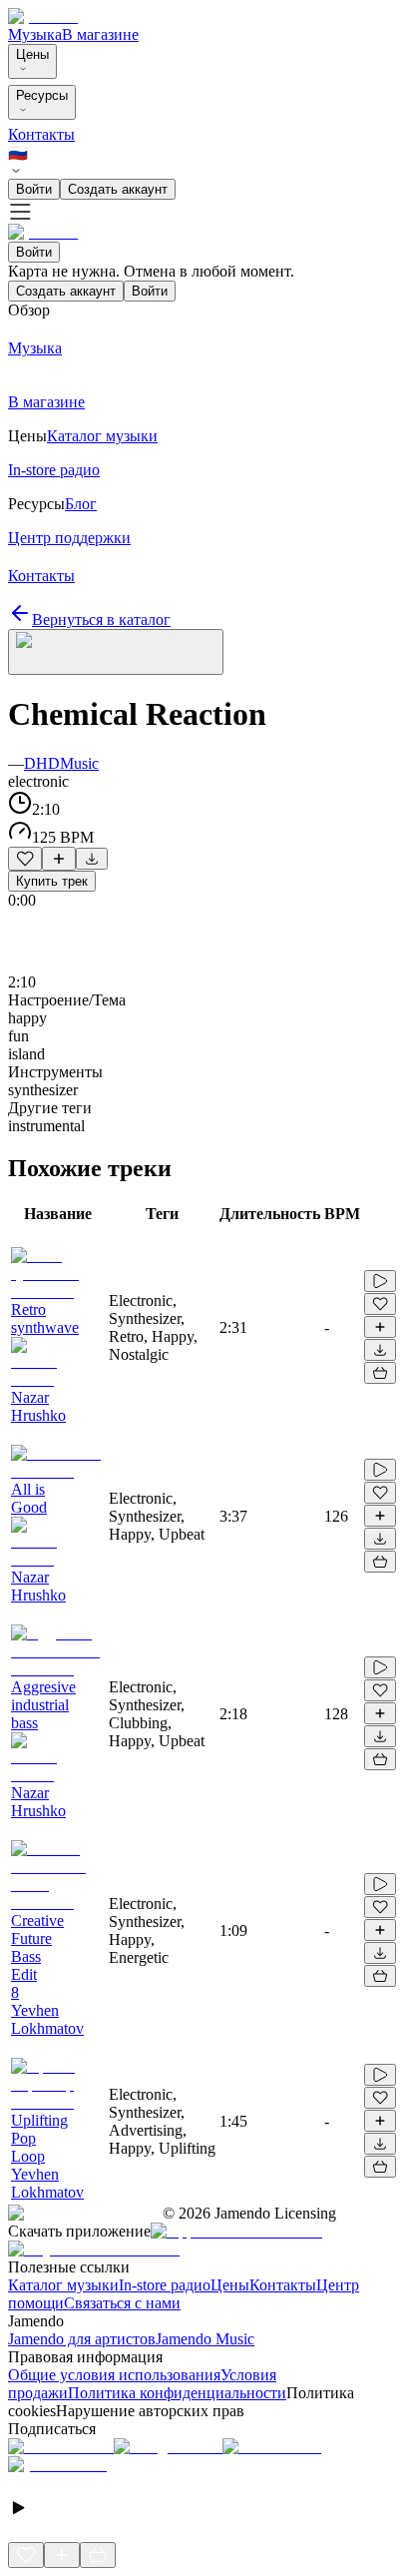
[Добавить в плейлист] (59, 859)
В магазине (100, 34)
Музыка (35, 34)
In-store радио (165, 2285)
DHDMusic (61, 763)
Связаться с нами (122, 2303)
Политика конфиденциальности (177, 2393)
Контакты (41, 134)
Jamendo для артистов (82, 2339)
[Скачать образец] (92, 859)
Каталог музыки (63, 2285)
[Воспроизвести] (380, 1281)
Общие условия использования (114, 2375)
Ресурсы (42, 95)
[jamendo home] (43, 16)
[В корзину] (380, 1373)
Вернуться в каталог (101, 620)
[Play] (116, 652)
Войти (34, 189)
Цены (32, 54)
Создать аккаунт (118, 189)
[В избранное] (25, 859)
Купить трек (52, 881)
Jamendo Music (205, 2339)
